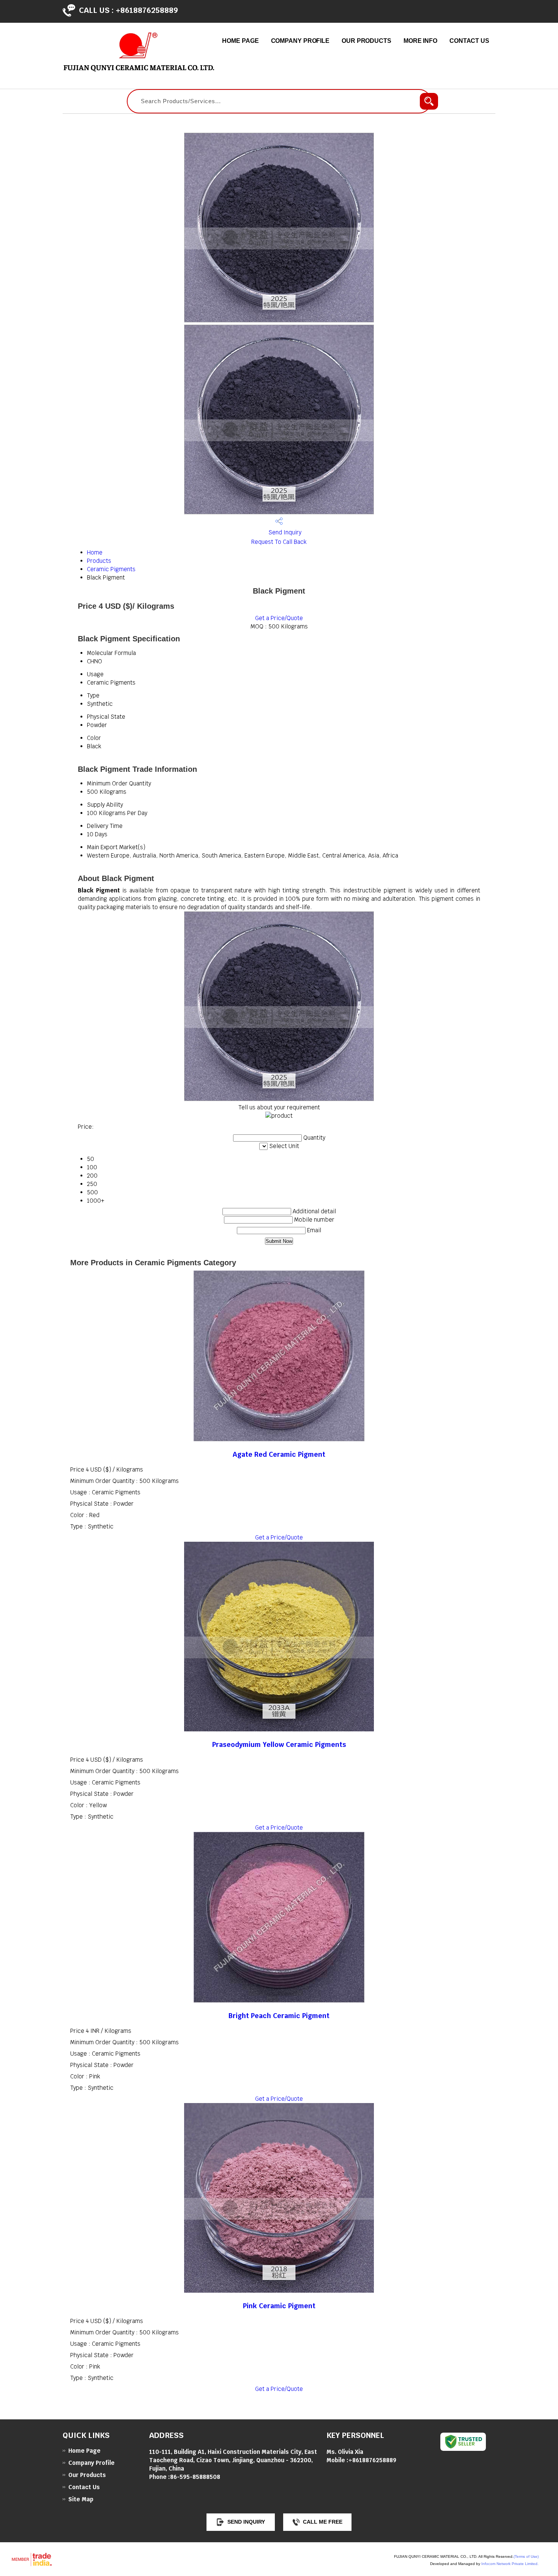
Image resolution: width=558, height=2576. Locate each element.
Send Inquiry (284, 532)
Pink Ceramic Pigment (279, 2306)
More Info (420, 41)
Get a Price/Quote (279, 618)
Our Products (366, 41)
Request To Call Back (279, 542)
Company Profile (300, 41)
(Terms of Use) (526, 2556)
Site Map (81, 2499)
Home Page (240, 41)
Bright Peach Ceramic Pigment (279, 2016)
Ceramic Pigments (111, 569)
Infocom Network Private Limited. (510, 2564)
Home (95, 552)
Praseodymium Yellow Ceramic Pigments (279, 1744)
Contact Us (469, 41)
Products (99, 561)
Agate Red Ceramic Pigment (279, 1454)
